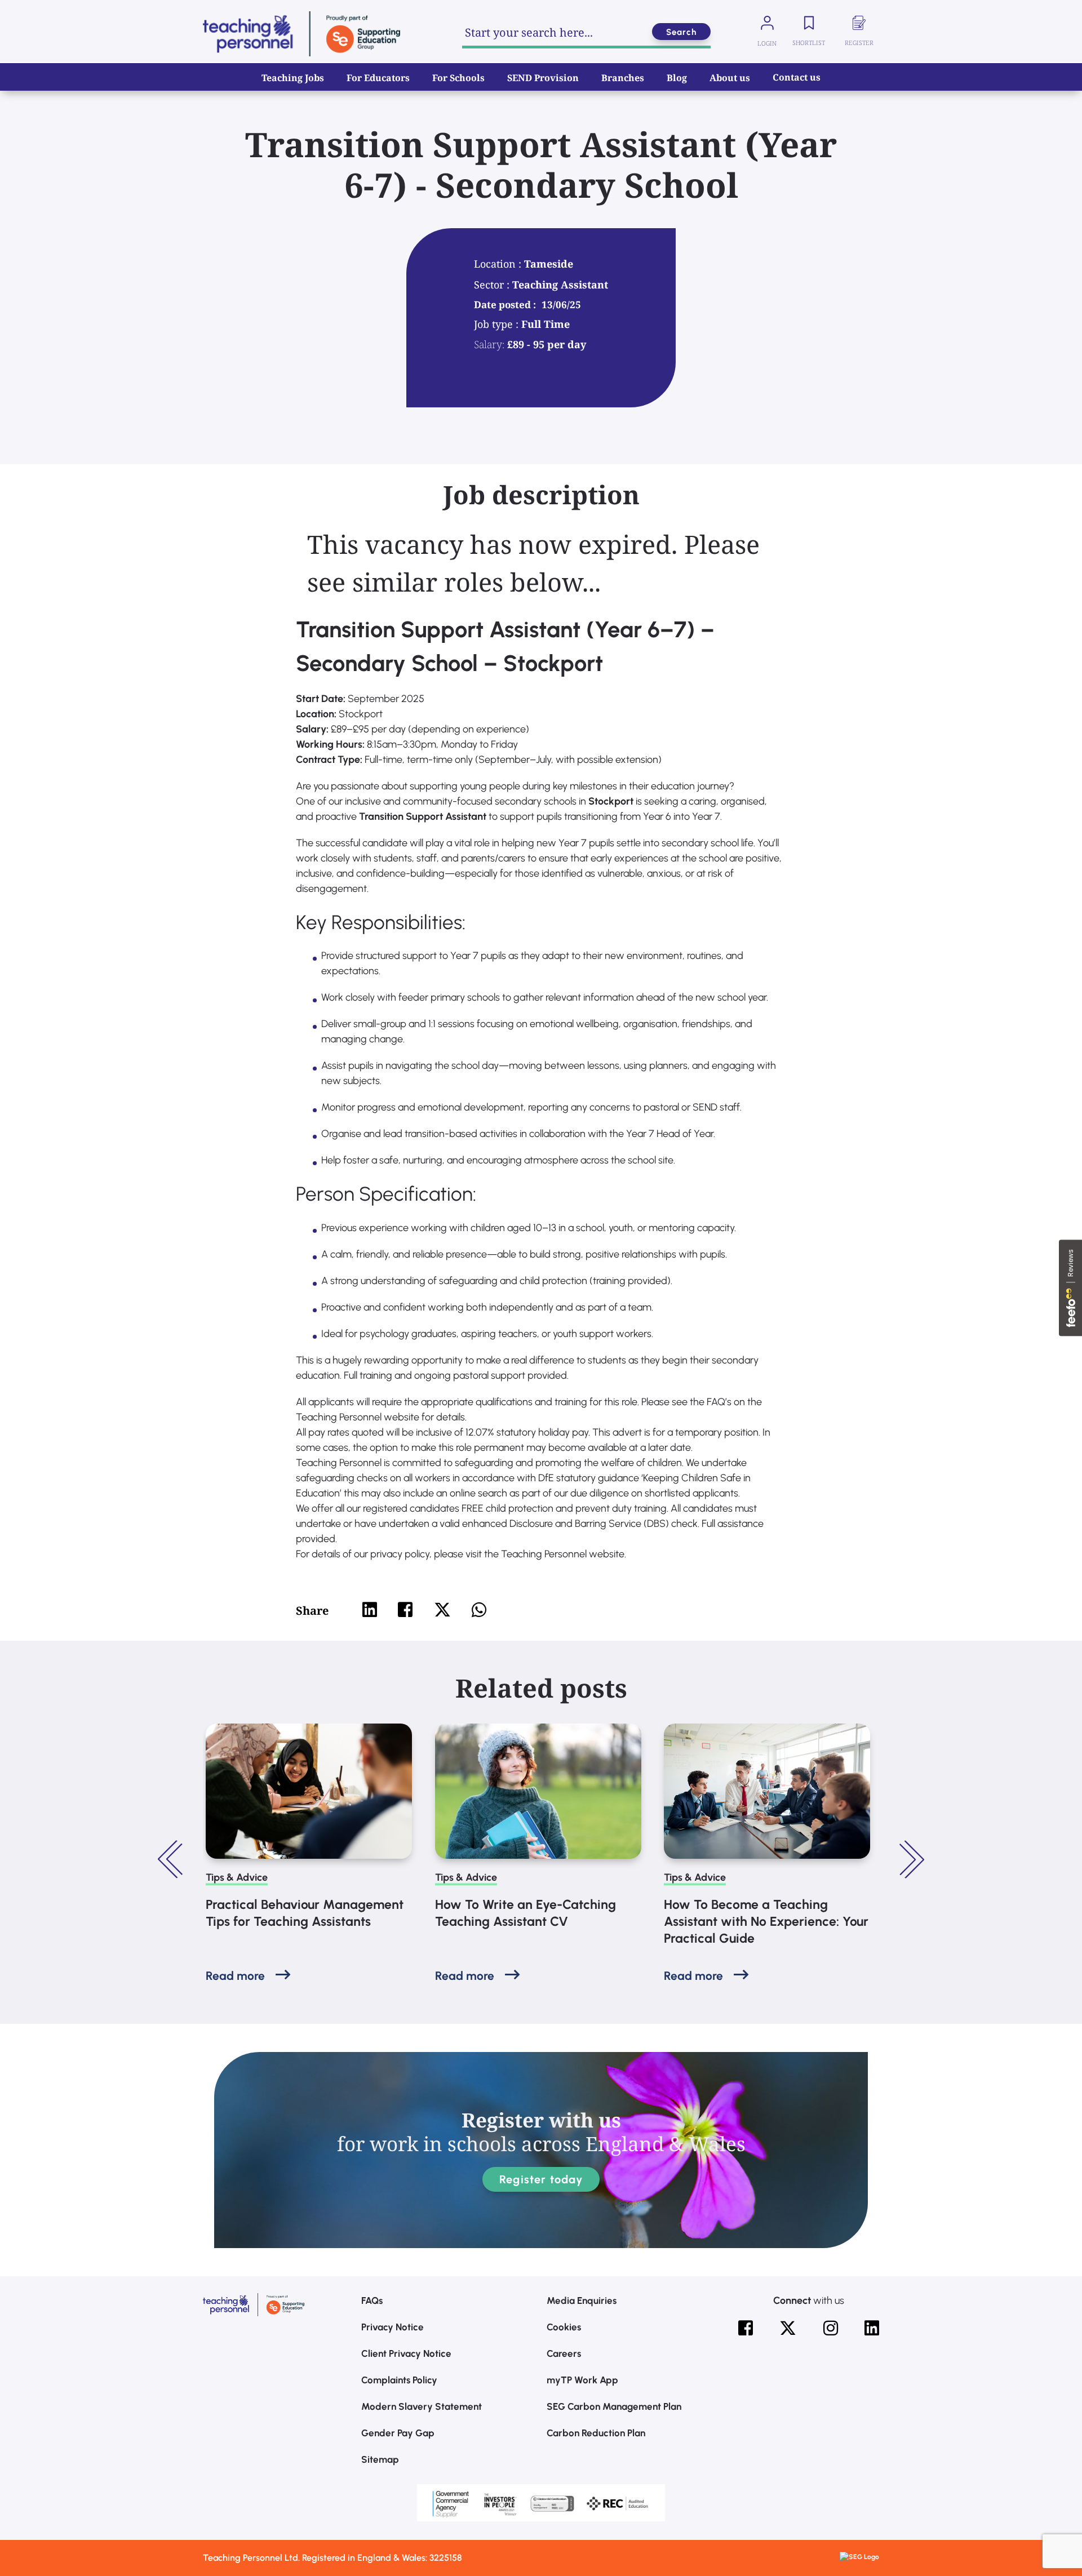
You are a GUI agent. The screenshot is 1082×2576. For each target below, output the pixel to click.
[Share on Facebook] (405, 1610)
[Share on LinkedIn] (370, 1610)
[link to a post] (309, 1791)
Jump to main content (66, 17)
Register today (541, 2179)
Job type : (498, 324)
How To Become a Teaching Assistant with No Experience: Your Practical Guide (766, 1921)
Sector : (493, 285)
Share (312, 1611)
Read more (235, 1976)
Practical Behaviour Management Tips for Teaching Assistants (305, 1913)
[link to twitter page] (788, 2328)
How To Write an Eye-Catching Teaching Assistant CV (526, 1913)
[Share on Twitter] (442, 1610)
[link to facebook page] (746, 2328)
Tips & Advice (237, 1877)
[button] (172, 1859)
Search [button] (681, 32)
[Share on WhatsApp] (479, 1610)
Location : (499, 264)
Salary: (489, 344)
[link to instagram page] (831, 2328)
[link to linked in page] (872, 2328)
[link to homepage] (301, 34)
